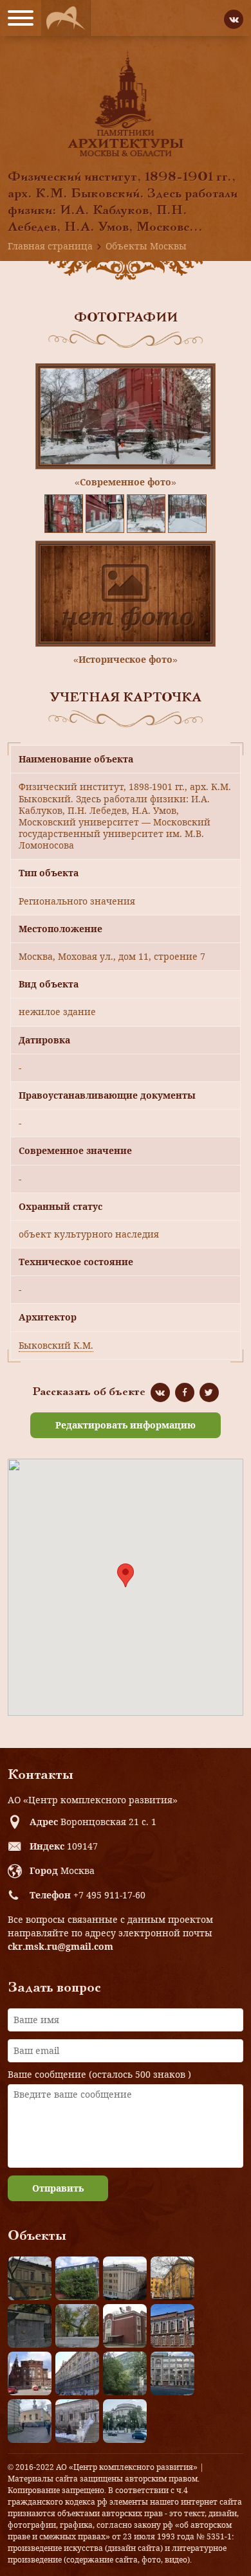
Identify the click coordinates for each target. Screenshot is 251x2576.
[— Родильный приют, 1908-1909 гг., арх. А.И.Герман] (172, 2326)
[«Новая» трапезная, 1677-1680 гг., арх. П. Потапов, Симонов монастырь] (77, 2421)
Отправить (58, 2188)
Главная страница (50, 246)
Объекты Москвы (146, 246)
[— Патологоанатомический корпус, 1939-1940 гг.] (125, 2326)
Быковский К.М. (56, 1345)
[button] (126, 1575)
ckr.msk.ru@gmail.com (60, 1946)
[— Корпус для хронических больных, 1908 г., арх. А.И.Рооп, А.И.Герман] (125, 2278)
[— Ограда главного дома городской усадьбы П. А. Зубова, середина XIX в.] (30, 2326)
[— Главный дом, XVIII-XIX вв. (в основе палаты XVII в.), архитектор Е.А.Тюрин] (30, 2278)
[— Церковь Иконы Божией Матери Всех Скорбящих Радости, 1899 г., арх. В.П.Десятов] (30, 2373)
